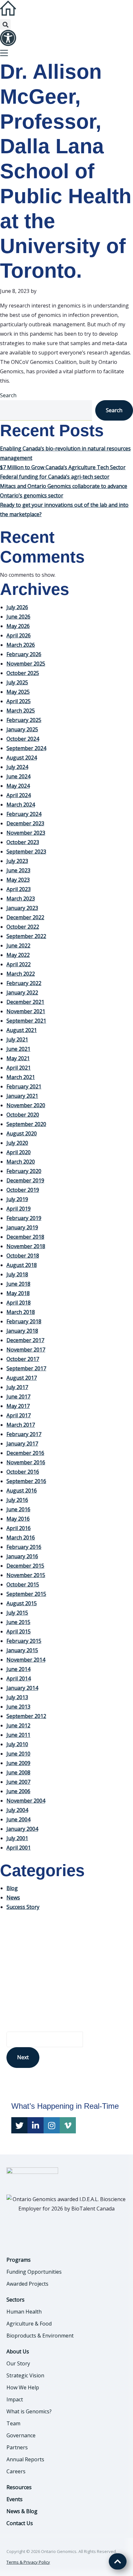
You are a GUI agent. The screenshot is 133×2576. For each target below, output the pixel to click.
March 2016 (21, 1537)
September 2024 (26, 748)
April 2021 (19, 1068)
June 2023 (18, 870)
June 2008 (18, 1772)
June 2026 (18, 617)
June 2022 (18, 946)
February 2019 (24, 1218)
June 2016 (18, 1509)
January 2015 (22, 1650)
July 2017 (17, 1387)
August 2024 (22, 758)
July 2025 (17, 682)
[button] (5, 24)
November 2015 (26, 1575)
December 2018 (25, 1237)
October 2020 (23, 1115)
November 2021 (26, 1011)
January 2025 (22, 729)
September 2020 (26, 1124)
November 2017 (26, 1350)
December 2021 (25, 1002)
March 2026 (21, 645)
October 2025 (23, 673)
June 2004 (18, 1819)
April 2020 (19, 1152)
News (13, 1897)
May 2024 (18, 786)
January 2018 (22, 1331)
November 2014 (26, 1660)
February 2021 (24, 1086)
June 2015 (18, 1622)
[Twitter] (19, 2125)
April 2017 (19, 1415)
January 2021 (22, 1096)
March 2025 (21, 711)
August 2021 (22, 1030)
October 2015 (23, 1584)
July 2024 (17, 767)
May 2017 (18, 1406)
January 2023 (22, 908)
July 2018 (17, 1274)
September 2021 (26, 1021)
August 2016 (22, 1491)
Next (23, 2057)
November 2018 (26, 1246)
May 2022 (18, 955)
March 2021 (21, 1077)
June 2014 (18, 1669)
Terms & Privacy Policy (28, 2562)
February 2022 (24, 983)
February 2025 (24, 720)
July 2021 (17, 1039)
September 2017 (26, 1368)
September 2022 (26, 936)
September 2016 (26, 1481)
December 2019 (25, 1180)
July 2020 (17, 1143)
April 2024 (19, 795)
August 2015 (22, 1603)
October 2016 (23, 1472)
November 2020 (26, 1105)
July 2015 (17, 1613)
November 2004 (26, 1801)
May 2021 (18, 1058)
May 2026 (18, 626)
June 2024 (18, 776)
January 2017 (22, 1444)
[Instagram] (52, 2125)
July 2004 (17, 1810)
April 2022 (19, 964)
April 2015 (19, 1631)
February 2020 (24, 1171)
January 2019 (22, 1227)
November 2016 (26, 1462)
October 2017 (23, 1359)
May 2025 (18, 692)
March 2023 (21, 899)
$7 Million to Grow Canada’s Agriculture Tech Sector (63, 467)
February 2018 (24, 1321)
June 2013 (18, 1707)
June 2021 (18, 1049)
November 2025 (26, 664)
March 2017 (21, 1425)
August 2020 (22, 1133)
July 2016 (17, 1500)
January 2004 (22, 1829)
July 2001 (17, 1838)
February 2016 (24, 1547)
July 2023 (17, 861)
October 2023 (23, 842)
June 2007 (18, 1782)
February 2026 (24, 654)
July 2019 (17, 1199)
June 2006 (18, 1791)
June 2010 (18, 1754)
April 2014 (19, 1678)
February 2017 (24, 1434)
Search (8, 395)
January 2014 (22, 1688)
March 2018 (21, 1312)
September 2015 (26, 1594)
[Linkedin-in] (36, 2125)
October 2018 (23, 1256)
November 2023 (26, 833)
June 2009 (18, 1763)
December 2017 (25, 1340)
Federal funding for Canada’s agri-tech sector (55, 477)
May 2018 (18, 1293)
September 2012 (26, 1716)
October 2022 (23, 927)
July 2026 (17, 607)
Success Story (23, 1907)
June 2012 (18, 1725)
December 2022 (25, 917)
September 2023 (26, 852)
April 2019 (19, 1209)
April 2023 (19, 889)
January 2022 (22, 992)
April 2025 (19, 701)
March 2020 (21, 1162)
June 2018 (18, 1284)
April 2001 (19, 1848)
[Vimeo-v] (68, 2125)
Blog (12, 1888)
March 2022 (21, 974)
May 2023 (18, 880)
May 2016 (18, 1519)
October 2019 (23, 1190)
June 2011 (18, 1735)
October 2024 (23, 739)
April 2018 (19, 1303)
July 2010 (17, 1744)
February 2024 (24, 814)
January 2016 (22, 1556)
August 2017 (22, 1378)
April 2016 (19, 1528)
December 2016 (25, 1453)
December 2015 (25, 1566)
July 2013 (17, 1697)
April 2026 (19, 635)
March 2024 (21, 805)
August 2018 (22, 1265)
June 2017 (18, 1397)
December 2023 (25, 823)
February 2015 (24, 1641)
